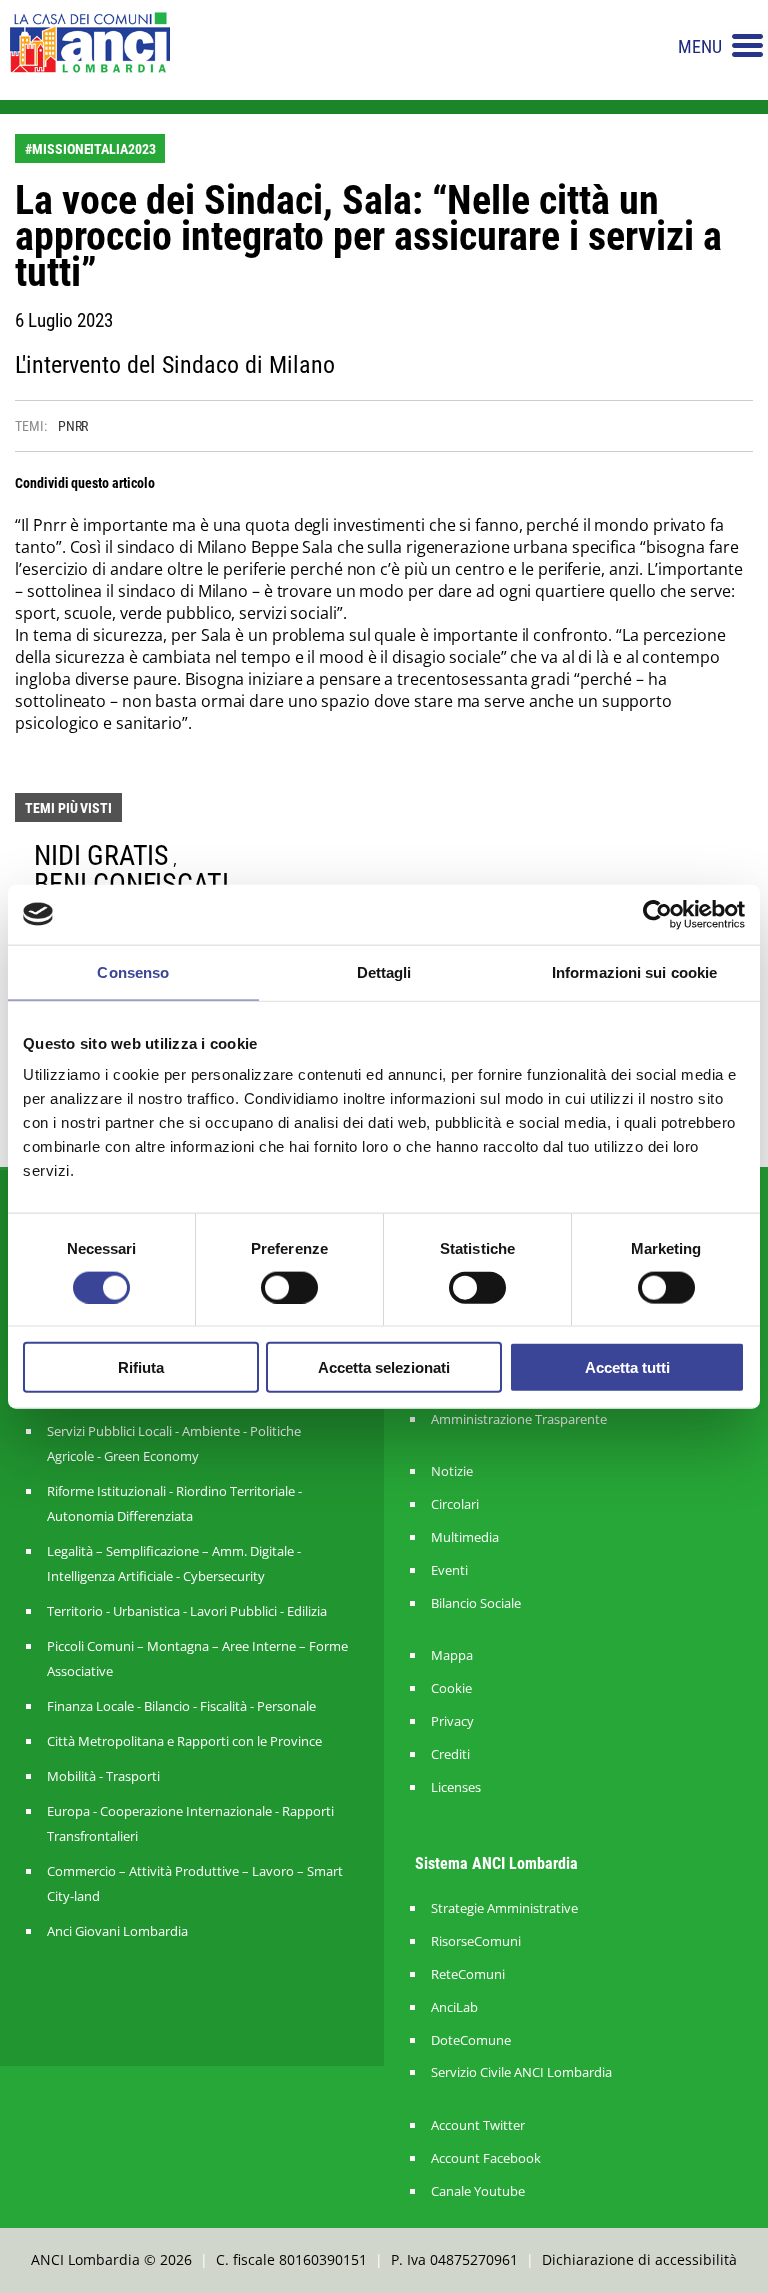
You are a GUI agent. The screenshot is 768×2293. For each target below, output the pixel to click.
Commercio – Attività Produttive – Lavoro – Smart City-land (195, 1883)
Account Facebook (486, 2158)
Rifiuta (141, 1367)
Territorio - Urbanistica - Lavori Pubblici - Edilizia (187, 1611)
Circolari (455, 1504)
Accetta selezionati (384, 1367)
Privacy (452, 1721)
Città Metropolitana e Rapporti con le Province (184, 1741)
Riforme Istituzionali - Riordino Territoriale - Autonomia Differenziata (174, 1503)
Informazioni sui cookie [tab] (634, 971)
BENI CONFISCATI (131, 883)
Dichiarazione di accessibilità (639, 2259)
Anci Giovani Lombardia (117, 1931)
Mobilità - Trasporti (103, 1776)
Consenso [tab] (133, 971)
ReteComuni (468, 1974)
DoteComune (471, 2040)
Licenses (456, 1787)
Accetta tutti (627, 1367)
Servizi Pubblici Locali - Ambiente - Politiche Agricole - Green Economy (174, 1443)
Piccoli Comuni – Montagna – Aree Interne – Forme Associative (197, 1658)
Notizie (452, 1471)
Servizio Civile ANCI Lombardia (521, 2072)
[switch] (289, 1287)
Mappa (452, 1655)
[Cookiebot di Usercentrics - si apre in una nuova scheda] (657, 914)
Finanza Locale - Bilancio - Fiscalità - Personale (181, 1706)
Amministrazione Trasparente (519, 1419)
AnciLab (454, 2007)
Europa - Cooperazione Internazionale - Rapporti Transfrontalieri (190, 1823)
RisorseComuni (476, 1941)
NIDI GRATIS (101, 855)
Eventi (449, 1570)
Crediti (450, 1754)
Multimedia (465, 1537)
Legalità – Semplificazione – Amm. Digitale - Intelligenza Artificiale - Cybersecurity (174, 1563)
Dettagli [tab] (384, 971)
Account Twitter (478, 2125)
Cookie (451, 1688)
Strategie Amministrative (504, 1908)
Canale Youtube (478, 2191)
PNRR (73, 426)
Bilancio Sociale (476, 1603)
